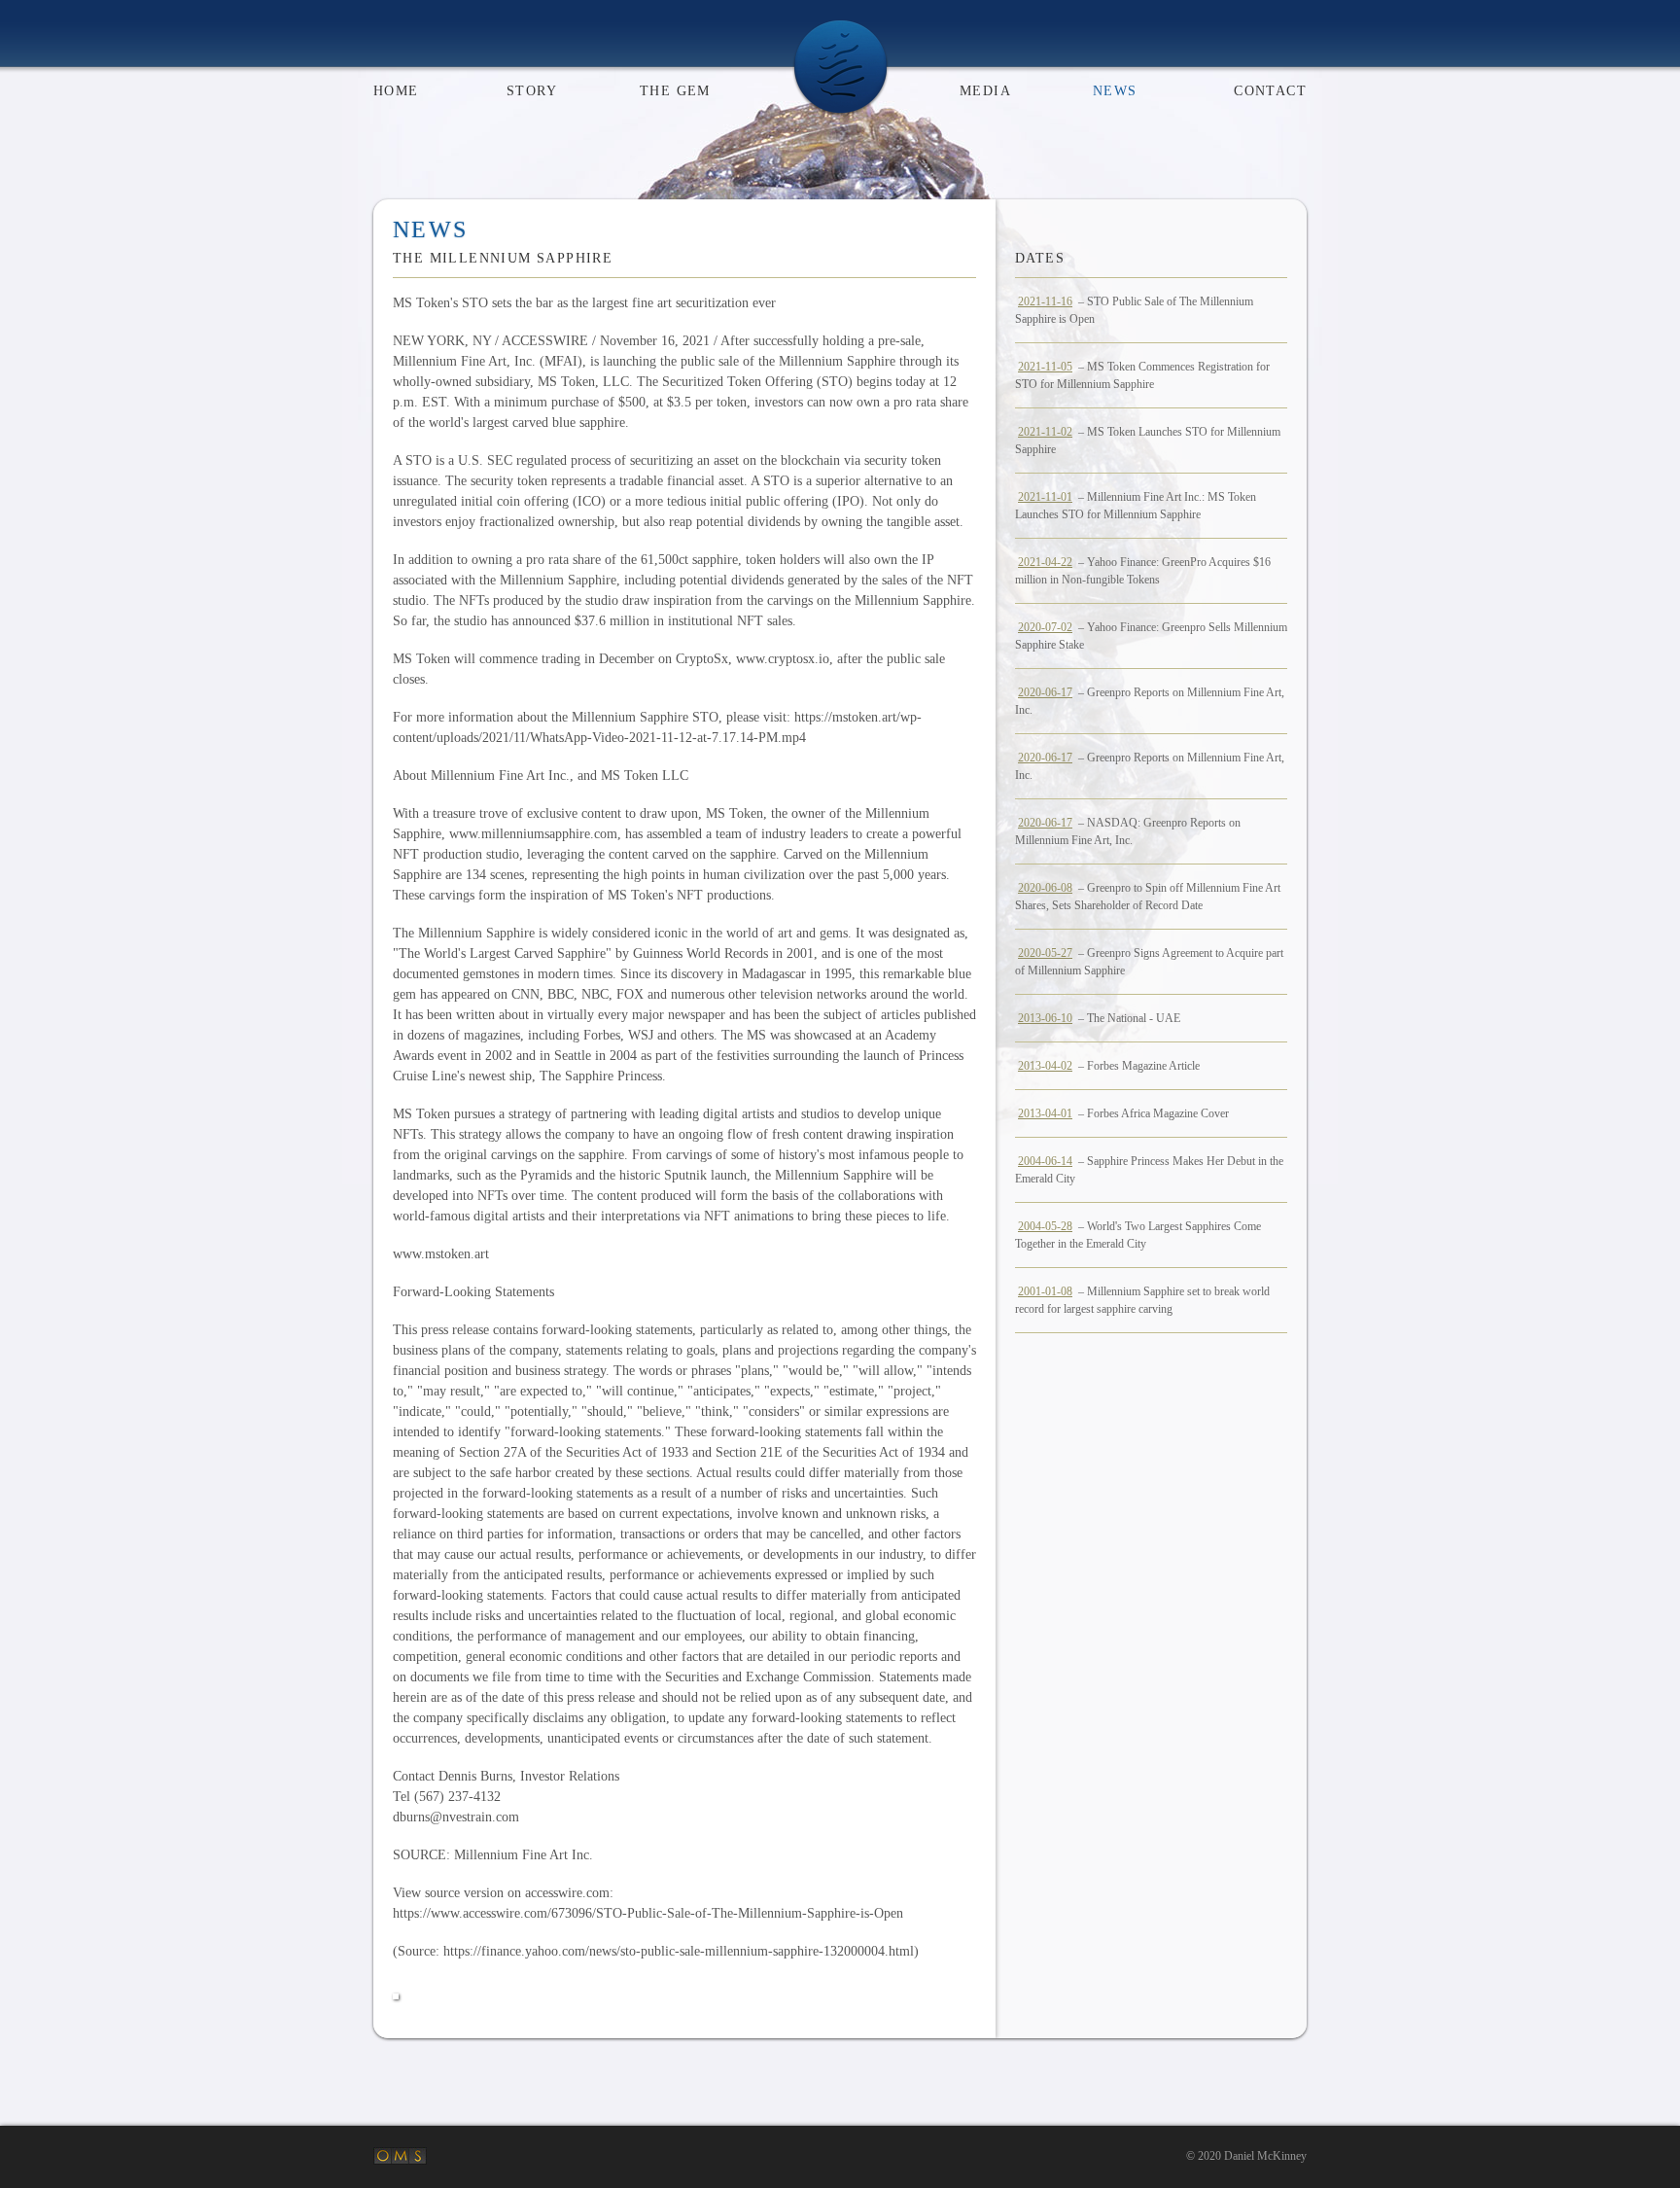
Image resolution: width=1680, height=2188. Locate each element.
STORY (532, 91)
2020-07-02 (1045, 627)
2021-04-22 (1045, 562)
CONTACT (1270, 91)
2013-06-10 (1045, 1018)
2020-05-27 (1045, 953)
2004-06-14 (1045, 1161)
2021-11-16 (1045, 301)
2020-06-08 (1045, 888)
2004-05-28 (1045, 1226)
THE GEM (675, 91)
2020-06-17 (1045, 692)
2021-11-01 (1045, 497)
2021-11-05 (1045, 367)
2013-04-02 (1045, 1066)
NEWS (1115, 91)
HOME (396, 91)
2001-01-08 (1045, 1291)
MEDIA (985, 91)
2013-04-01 (1045, 1113)
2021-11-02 (1045, 432)
